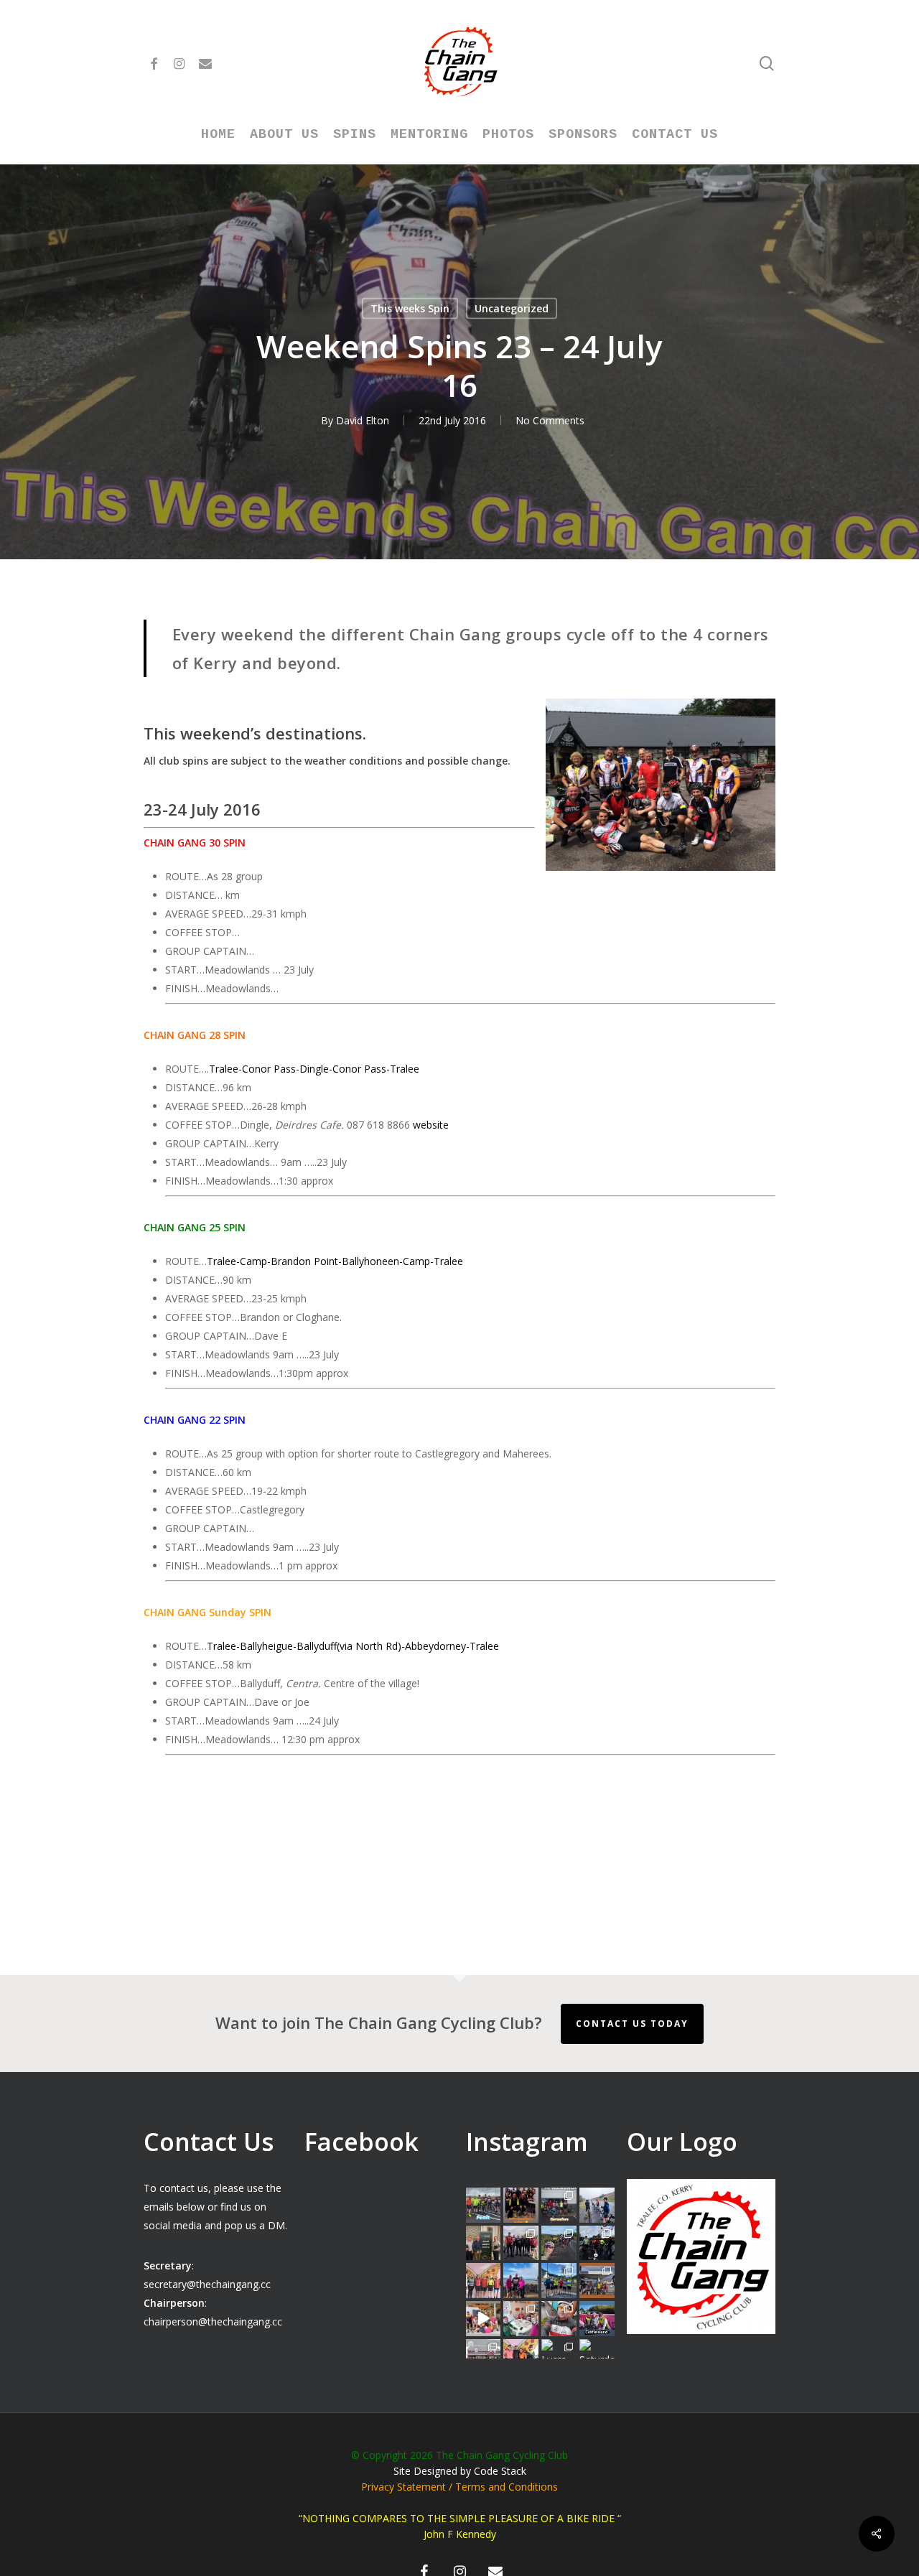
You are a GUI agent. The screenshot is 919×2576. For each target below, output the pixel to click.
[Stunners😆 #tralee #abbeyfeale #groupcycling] (521, 2205)
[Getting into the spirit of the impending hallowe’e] (484, 2319)
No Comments (550, 420)
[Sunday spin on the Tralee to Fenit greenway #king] (521, 2281)
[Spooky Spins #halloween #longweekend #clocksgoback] (597, 2243)
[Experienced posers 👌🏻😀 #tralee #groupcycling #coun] (484, 2281)
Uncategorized (512, 308)
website (431, 1125)
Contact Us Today (632, 2024)
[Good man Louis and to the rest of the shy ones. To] (597, 2205)
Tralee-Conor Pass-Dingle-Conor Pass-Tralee (314, 1069)
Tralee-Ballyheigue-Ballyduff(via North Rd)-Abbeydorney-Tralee (353, 1646)
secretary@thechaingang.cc (207, 2284)
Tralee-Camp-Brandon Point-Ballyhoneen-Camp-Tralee (335, 1261)
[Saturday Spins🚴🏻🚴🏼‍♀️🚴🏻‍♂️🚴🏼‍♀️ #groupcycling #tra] (484, 2357)
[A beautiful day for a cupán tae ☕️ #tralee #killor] (597, 2281)
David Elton (363, 420)
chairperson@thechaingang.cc (213, 2321)
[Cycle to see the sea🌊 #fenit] (484, 2205)
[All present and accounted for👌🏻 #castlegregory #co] (521, 2243)
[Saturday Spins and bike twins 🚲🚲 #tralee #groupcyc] (597, 2357)
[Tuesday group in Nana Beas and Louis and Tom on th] (521, 2319)
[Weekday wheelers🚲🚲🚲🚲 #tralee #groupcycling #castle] (521, 2357)
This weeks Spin (410, 308)
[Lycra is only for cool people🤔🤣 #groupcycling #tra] (559, 2357)
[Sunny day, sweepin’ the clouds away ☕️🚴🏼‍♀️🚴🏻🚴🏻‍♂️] (559, 2281)
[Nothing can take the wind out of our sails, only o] (559, 2205)
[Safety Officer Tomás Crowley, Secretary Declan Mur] (484, 2243)
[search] (767, 64)
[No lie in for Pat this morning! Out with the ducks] (559, 2319)
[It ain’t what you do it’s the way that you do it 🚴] (597, 2319)
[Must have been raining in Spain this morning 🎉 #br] (559, 2243)
